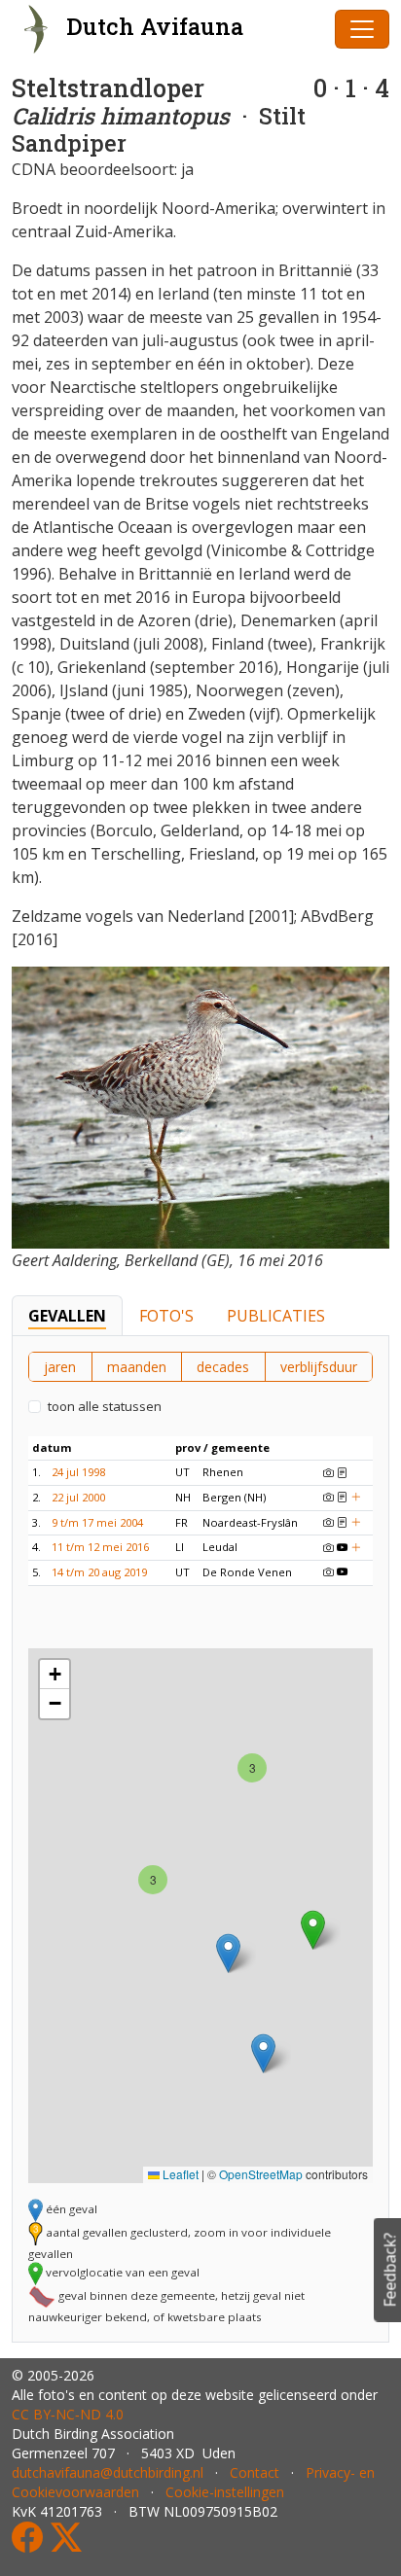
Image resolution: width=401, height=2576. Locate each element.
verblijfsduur (319, 1367)
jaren (60, 1367)
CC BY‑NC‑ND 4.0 (68, 2414)
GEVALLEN (67, 1316)
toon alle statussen (105, 1406)
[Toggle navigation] (362, 29)
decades (223, 1367)
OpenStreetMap (261, 2174)
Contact (255, 2472)
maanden (137, 1367)
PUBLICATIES (276, 1316)
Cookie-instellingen (225, 2492)
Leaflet (179, 2174)
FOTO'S (166, 1316)
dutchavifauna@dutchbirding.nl (108, 2472)
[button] (252, 1768)
